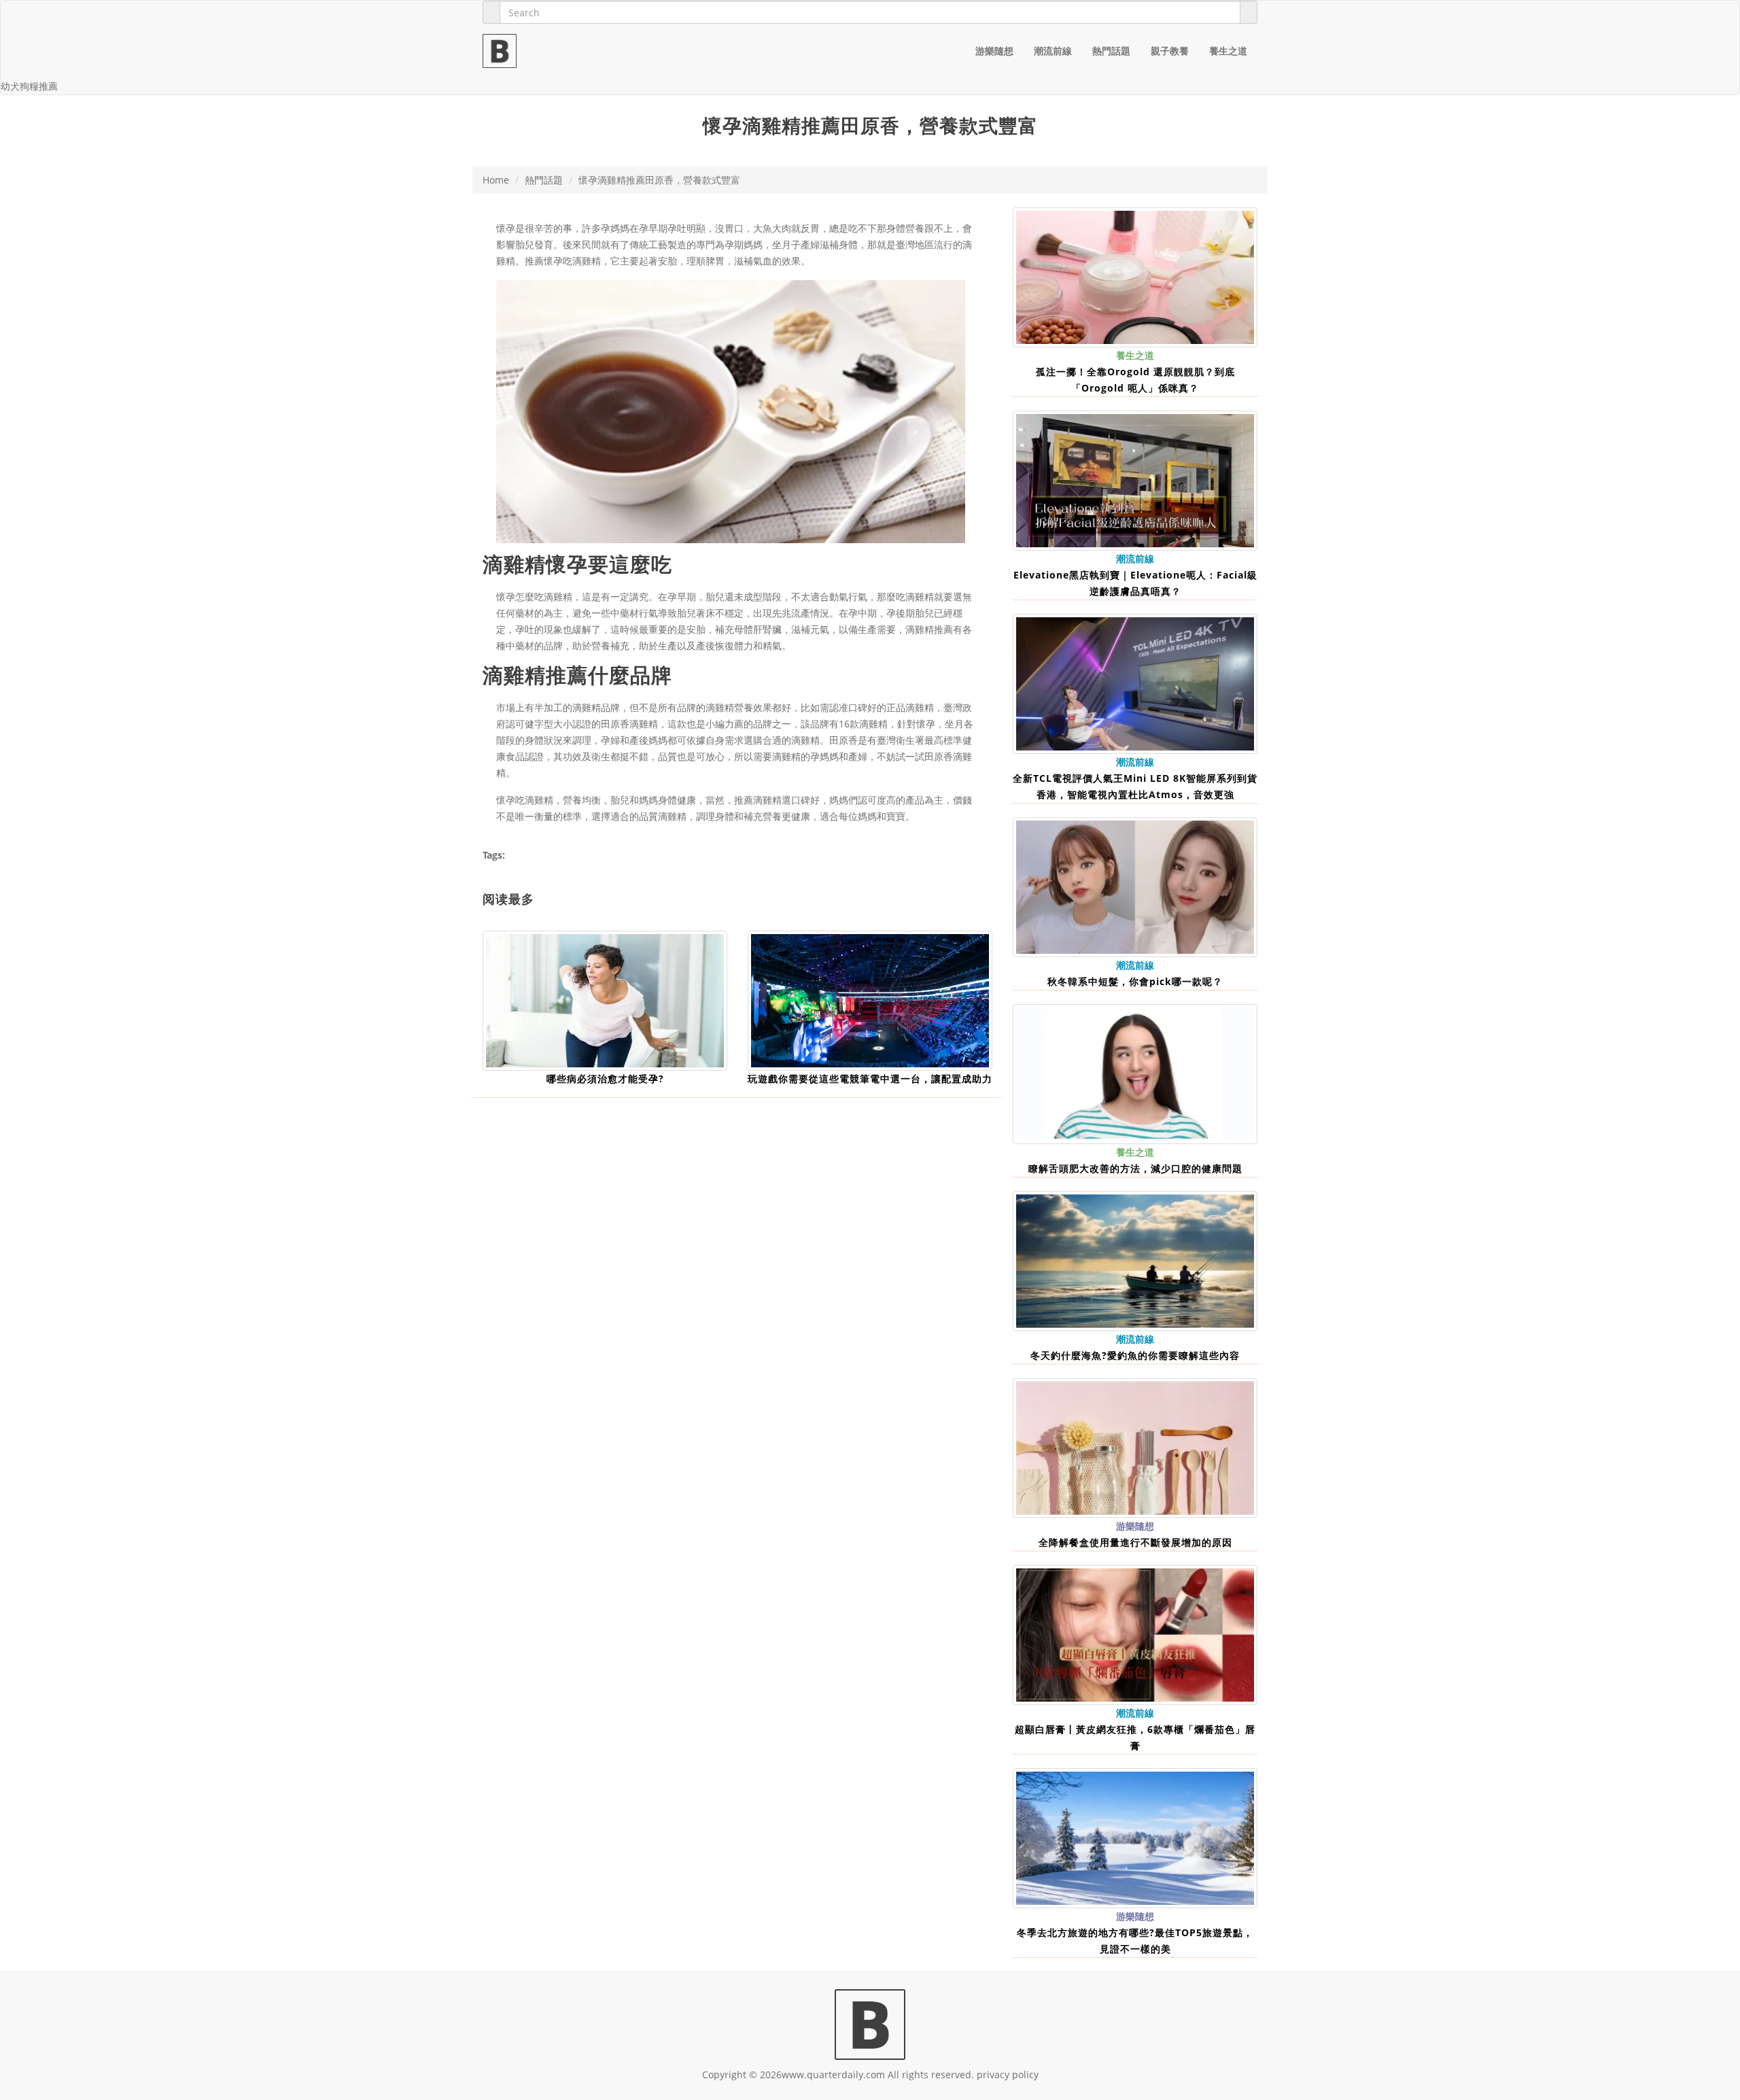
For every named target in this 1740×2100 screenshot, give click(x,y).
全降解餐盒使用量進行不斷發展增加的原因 (1135, 1542)
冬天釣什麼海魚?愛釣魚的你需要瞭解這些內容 (1135, 1355)
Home (496, 180)
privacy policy (1008, 2075)
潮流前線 (1053, 51)
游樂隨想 (994, 51)
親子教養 (1170, 51)
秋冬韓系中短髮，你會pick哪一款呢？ (1135, 981)
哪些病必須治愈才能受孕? (605, 1079)
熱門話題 (1111, 51)
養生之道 (1228, 51)
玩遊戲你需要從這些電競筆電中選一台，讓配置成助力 (870, 1079)
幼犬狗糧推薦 (29, 86)
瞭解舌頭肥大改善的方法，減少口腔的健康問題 (1135, 1168)
